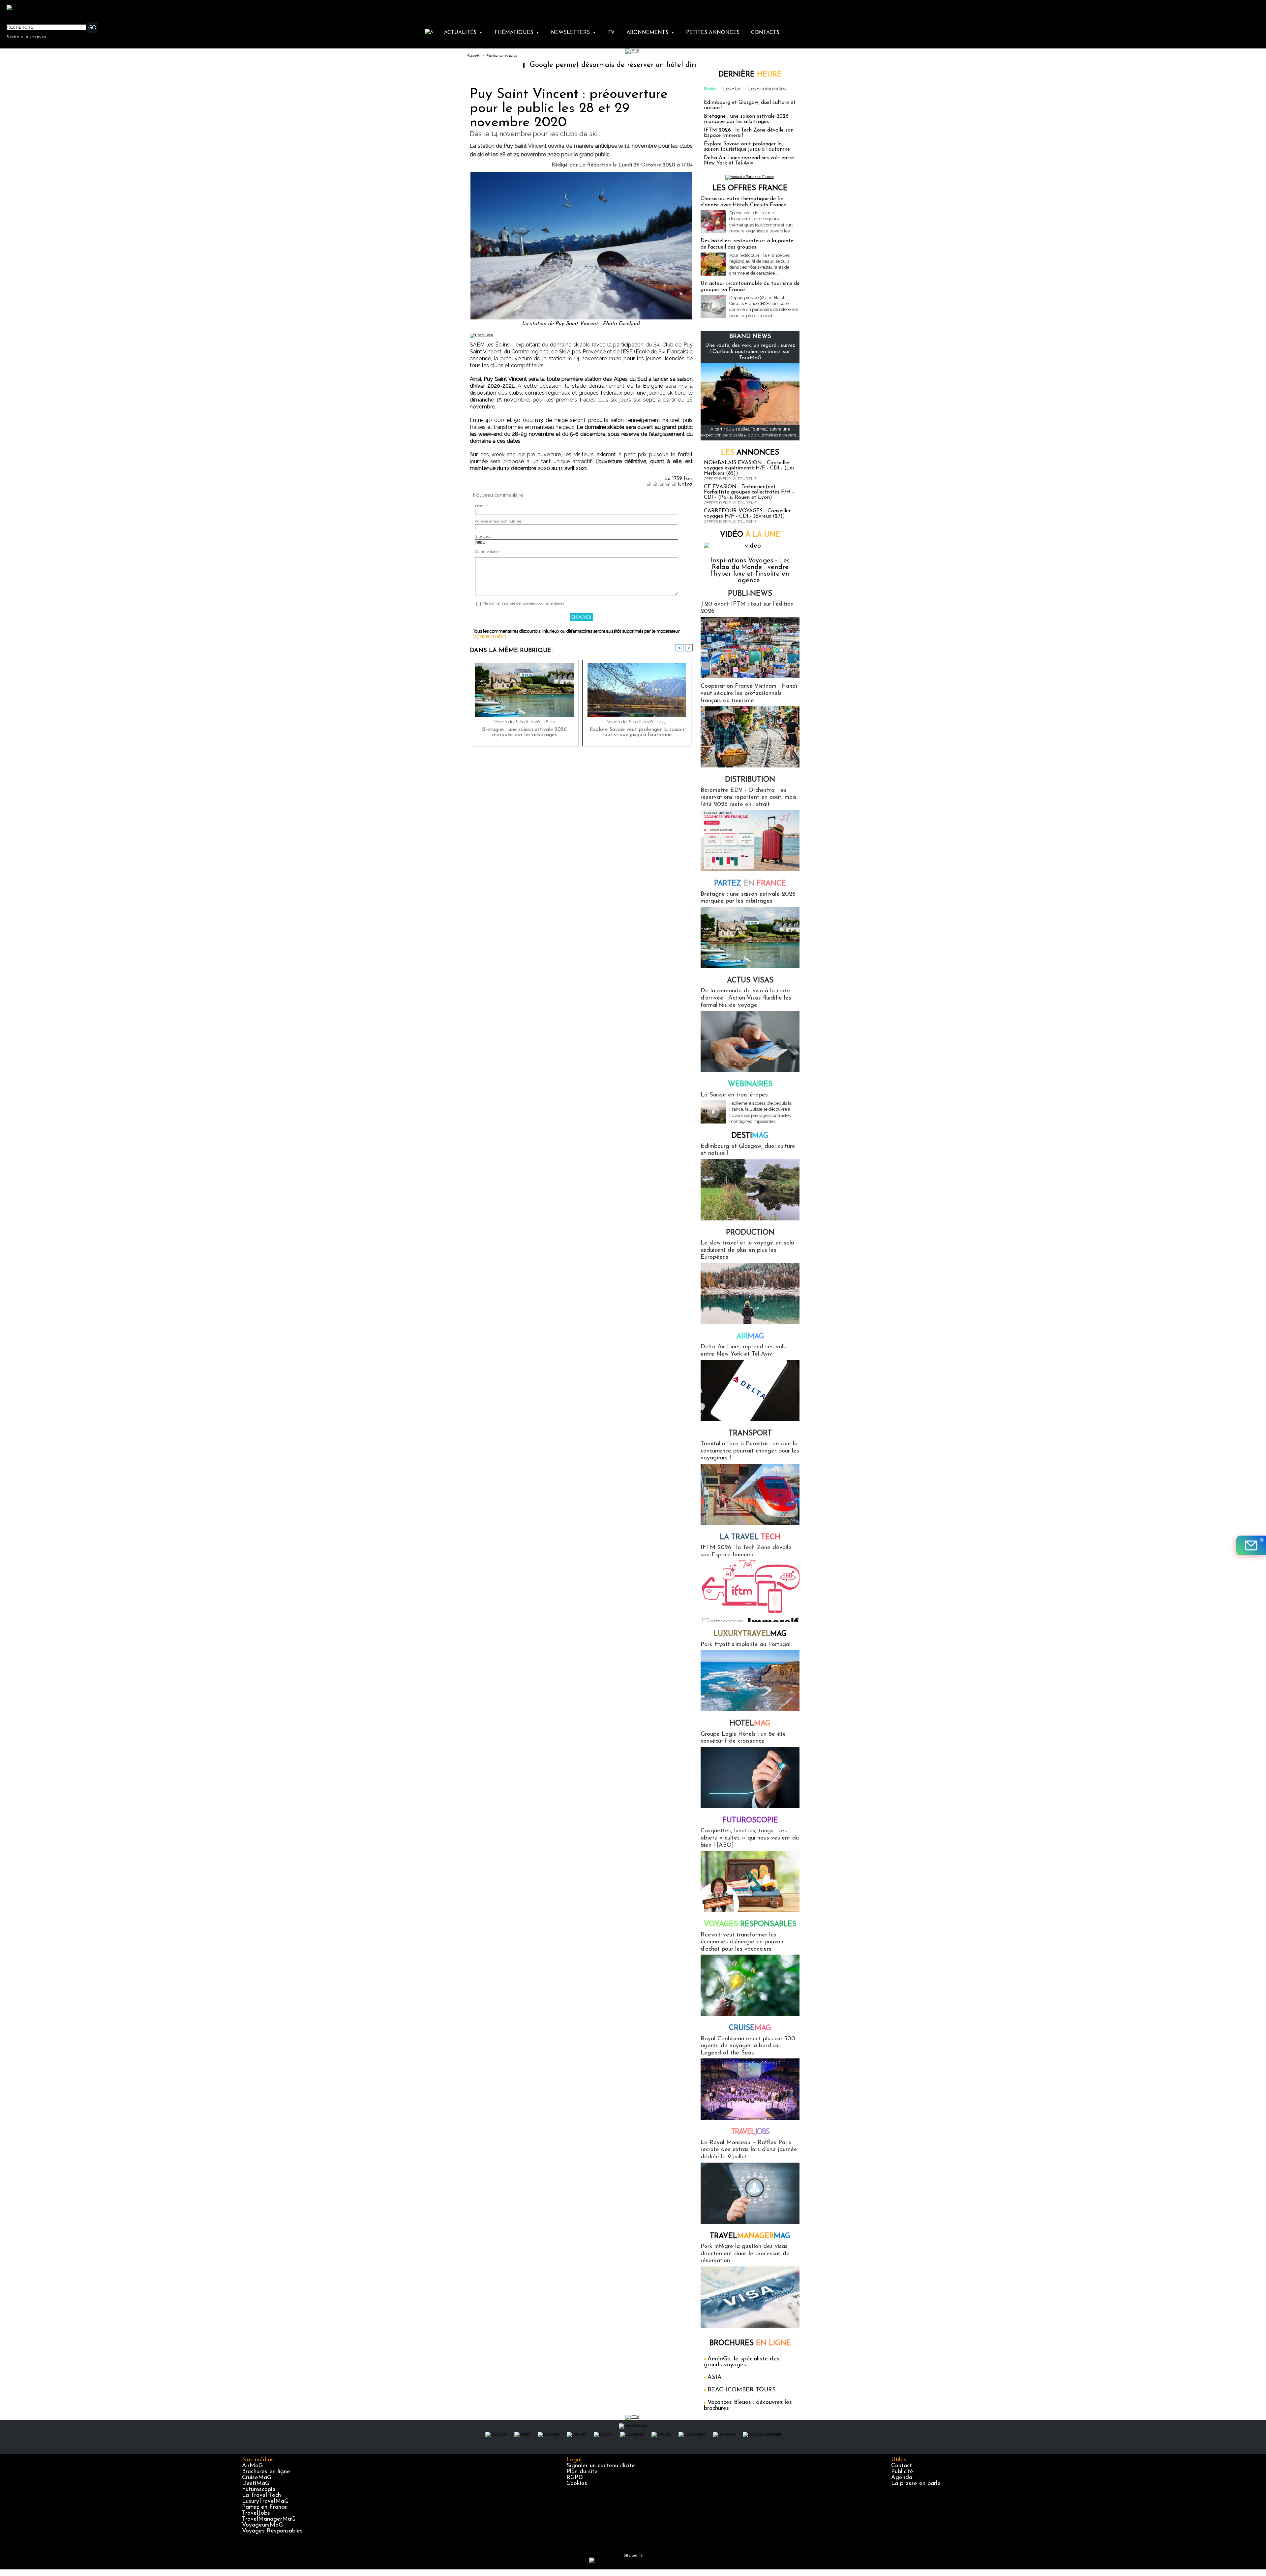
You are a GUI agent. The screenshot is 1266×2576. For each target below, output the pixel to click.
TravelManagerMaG (269, 2519)
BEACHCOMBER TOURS (742, 2390)
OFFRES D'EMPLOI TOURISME (730, 479)
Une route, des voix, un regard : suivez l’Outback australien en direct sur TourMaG (750, 352)
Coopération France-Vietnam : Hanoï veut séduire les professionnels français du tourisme (749, 693)
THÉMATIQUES (517, 33)
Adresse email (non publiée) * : (501, 521)
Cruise (750, 2028)
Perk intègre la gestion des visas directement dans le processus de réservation (745, 2254)
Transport (750, 1434)
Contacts (765, 33)
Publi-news (750, 594)
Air (750, 1337)
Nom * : (482, 506)
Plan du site (582, 2472)
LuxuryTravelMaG (265, 2501)
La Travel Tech (261, 2496)
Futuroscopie (750, 1821)
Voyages (750, 1924)
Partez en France (502, 56)
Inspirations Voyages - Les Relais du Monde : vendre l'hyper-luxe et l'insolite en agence (750, 571)
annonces (750, 453)
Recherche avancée (27, 36)
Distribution (750, 780)
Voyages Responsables (272, 2531)
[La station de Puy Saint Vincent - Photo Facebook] (581, 174)
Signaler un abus (490, 636)
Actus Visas (750, 981)
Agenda (902, 2478)
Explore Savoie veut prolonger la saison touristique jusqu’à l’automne (637, 732)
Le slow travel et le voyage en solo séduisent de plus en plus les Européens (747, 1250)
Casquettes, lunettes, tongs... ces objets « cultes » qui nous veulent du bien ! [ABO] (750, 1838)
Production (750, 1233)
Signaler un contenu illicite (601, 2466)
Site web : (483, 537)
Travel (750, 2132)
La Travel (750, 1537)
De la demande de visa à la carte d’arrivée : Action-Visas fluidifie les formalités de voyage (746, 998)
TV (611, 33)
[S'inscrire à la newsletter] (1251, 1545)
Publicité (902, 2472)
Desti (750, 1136)
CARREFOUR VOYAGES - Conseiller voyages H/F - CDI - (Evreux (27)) (747, 514)
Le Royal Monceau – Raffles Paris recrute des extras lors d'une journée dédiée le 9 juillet (749, 2150)
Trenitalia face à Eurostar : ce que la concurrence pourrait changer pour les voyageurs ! (750, 1451)
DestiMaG (256, 2484)
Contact (902, 2466)
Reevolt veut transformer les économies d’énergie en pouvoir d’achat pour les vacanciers (742, 1942)
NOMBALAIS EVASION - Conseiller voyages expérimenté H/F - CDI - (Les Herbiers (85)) (749, 468)
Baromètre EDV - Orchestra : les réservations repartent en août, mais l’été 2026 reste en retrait (749, 798)
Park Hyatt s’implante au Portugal (746, 1645)
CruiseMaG (257, 2478)
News (710, 89)
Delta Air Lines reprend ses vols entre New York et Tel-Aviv (749, 161)
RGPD (575, 2478)
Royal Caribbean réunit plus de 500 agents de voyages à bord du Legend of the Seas (748, 2046)
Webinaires (750, 1084)
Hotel (750, 1724)
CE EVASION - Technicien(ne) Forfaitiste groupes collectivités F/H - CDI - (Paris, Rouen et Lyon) (749, 492)
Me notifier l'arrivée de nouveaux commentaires (523, 603)
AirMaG (252, 2466)
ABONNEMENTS (650, 33)
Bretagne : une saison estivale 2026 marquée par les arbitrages (524, 732)
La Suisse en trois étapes (734, 1095)
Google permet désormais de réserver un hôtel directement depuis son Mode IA (495, 65)
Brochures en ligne (266, 2472)
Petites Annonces (713, 33)
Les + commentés (767, 89)
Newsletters (573, 33)
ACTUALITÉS (463, 33)
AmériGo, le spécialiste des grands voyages (742, 2362)
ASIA (715, 2378)
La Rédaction (595, 165)
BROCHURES (750, 2343)
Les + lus (732, 89)
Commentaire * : (489, 552)
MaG (750, 1634)
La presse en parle (916, 2484)
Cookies (577, 2484)
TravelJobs (256, 2513)
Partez (750, 884)
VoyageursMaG (262, 2525)
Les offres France (750, 188)
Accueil (473, 56)
